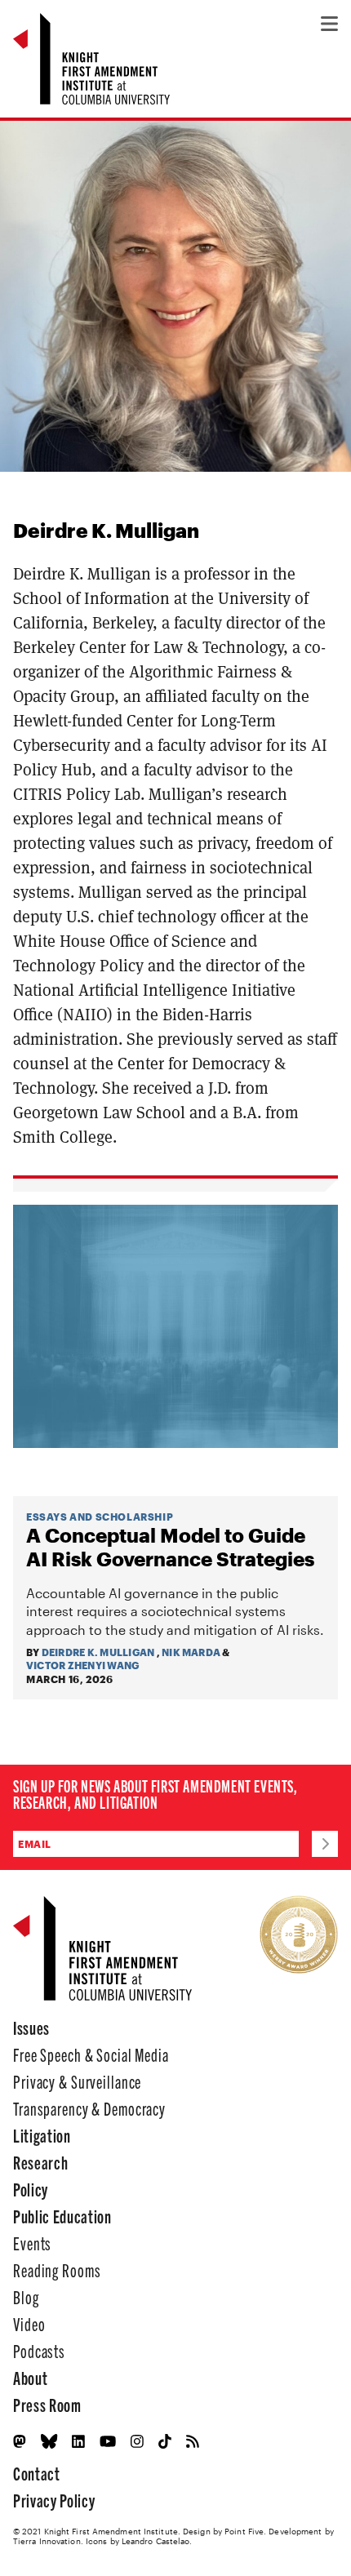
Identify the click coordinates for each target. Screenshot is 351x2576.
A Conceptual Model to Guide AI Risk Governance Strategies (170, 1547)
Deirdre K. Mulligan (98, 1652)
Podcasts (39, 2350)
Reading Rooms (57, 2270)
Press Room (47, 2404)
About (30, 2377)
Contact (37, 2473)
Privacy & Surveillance (77, 2081)
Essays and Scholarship (100, 1517)
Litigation (42, 2135)
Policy (31, 2189)
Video (29, 2323)
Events (32, 2243)
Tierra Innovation (47, 2541)
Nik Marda (191, 1652)
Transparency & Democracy (89, 2108)
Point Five (244, 2531)
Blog (26, 2296)
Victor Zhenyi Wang (82, 1665)
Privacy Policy (54, 2500)
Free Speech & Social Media (91, 2054)
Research (40, 2162)
